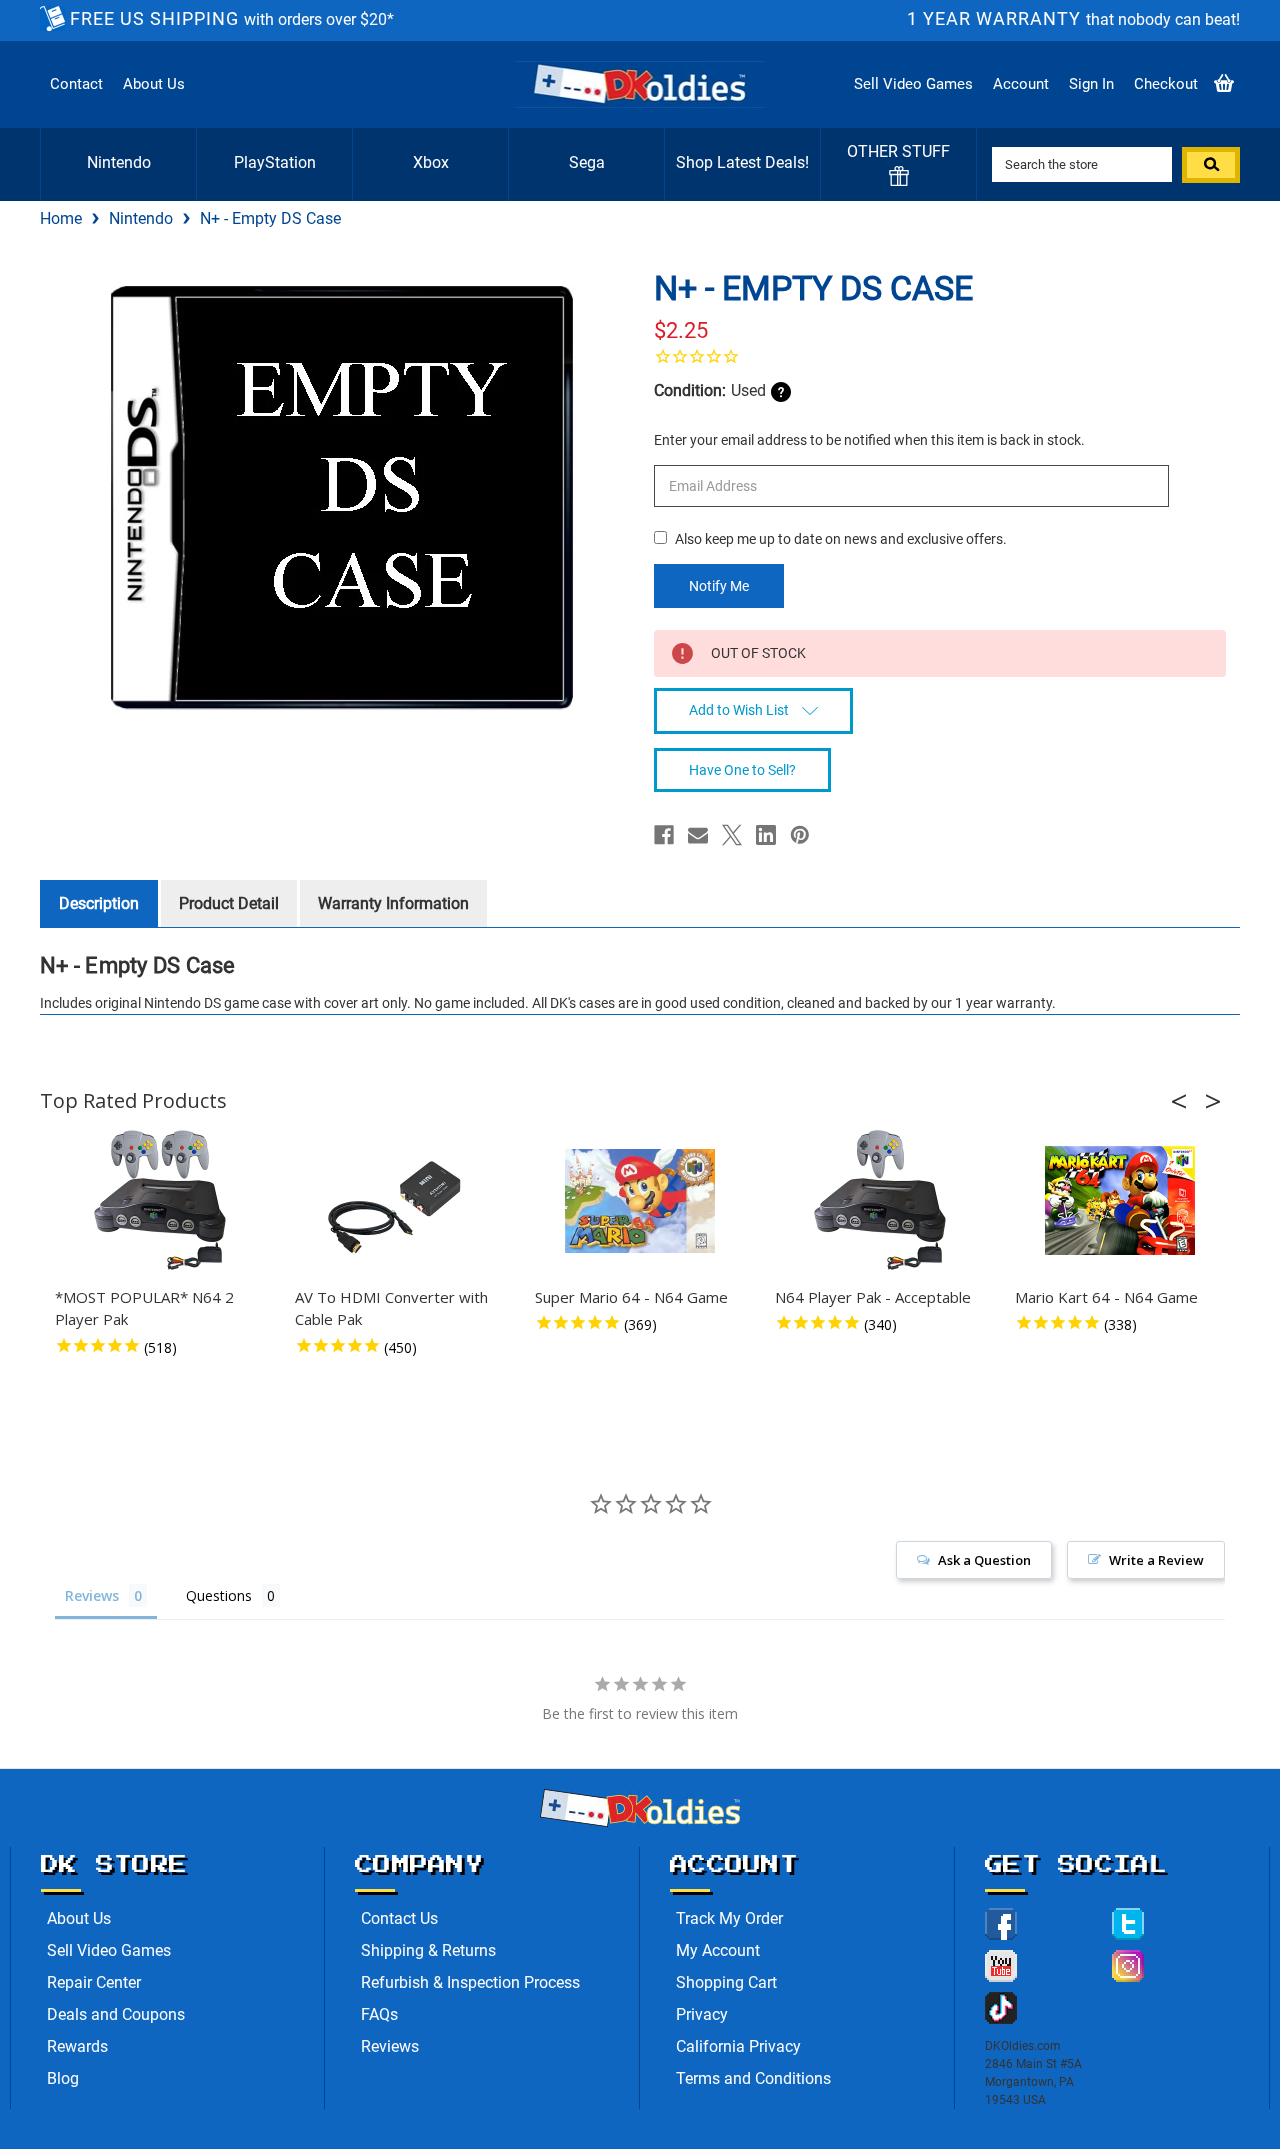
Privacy (702, 2014)
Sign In (1091, 84)
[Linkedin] (766, 835)
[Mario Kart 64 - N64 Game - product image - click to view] (1120, 1201)
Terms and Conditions (753, 2078)
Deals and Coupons (116, 2014)
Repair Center (94, 1982)
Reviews (390, 2046)
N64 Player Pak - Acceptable (873, 1297)
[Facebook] (664, 835)
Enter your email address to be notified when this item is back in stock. (869, 440)
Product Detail (229, 903)
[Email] (698, 835)
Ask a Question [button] (984, 1560)
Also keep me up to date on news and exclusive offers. (841, 539)
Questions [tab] (219, 1595)
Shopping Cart (726, 1982)
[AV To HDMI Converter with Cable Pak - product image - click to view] (400, 1201)
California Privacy (738, 2046)
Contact (76, 84)
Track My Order (729, 1918)
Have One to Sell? (742, 770)
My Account (718, 1950)
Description (99, 903)
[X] (732, 835)
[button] (1185, 1101)
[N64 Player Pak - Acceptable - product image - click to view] (880, 1201)
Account (1021, 84)
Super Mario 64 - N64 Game (631, 1297)
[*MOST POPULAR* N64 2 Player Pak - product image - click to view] (160, 1201)
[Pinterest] (800, 835)
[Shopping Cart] (1224, 84)
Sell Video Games (913, 84)
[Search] (1211, 165)
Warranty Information (393, 903)
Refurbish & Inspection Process (470, 1982)
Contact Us (399, 1918)
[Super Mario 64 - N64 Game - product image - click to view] (640, 1201)
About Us (154, 84)
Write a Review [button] (1156, 1560)
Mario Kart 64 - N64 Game (1106, 1297)
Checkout (1166, 84)
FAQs (379, 2014)
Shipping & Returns (428, 1950)
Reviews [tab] (92, 1595)
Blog (63, 2078)
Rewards (77, 2046)
